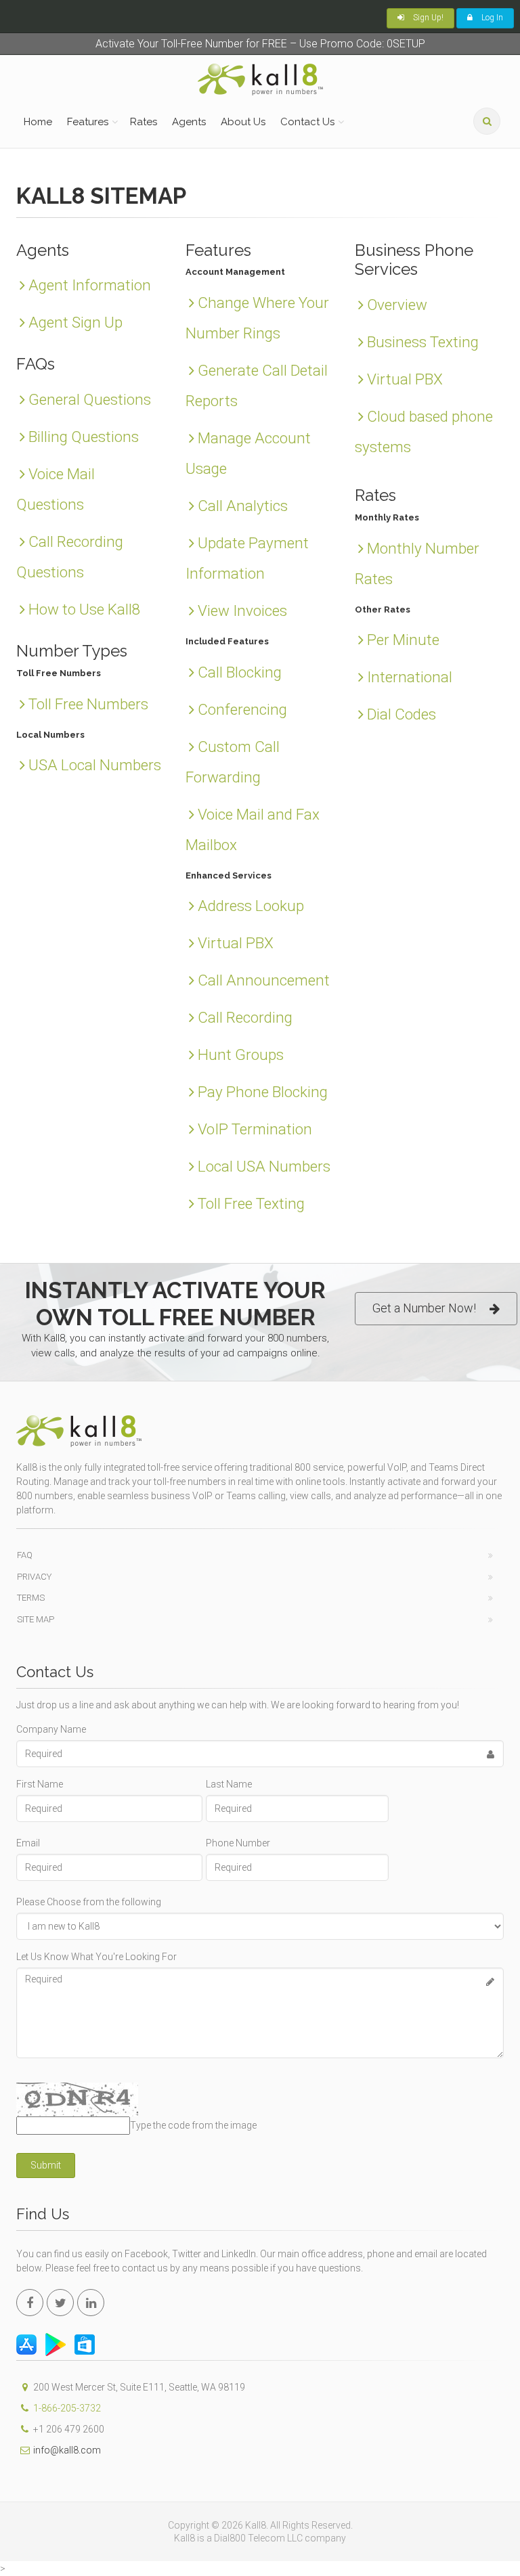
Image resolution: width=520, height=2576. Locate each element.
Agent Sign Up (75, 322)
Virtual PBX (236, 943)
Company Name (51, 1729)
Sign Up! (427, 18)
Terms (31, 1598)
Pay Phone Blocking (263, 1092)
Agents (189, 122)
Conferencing (242, 709)
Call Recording (245, 1017)
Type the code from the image (193, 2125)
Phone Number (238, 1843)
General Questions (90, 399)
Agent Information (90, 285)
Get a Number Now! (424, 1308)
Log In (491, 18)
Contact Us (307, 122)
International (410, 677)
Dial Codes (402, 714)
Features (88, 122)
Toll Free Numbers (88, 704)
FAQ (25, 1555)
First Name (40, 1784)
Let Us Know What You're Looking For (96, 1957)
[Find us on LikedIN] (91, 2303)
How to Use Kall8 (84, 609)
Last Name (229, 1784)
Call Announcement (264, 980)
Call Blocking (240, 672)
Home (38, 122)
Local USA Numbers (264, 1166)
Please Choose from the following (89, 1902)
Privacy (34, 1577)
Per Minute (403, 640)
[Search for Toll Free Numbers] (487, 121)
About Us (243, 122)
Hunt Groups (241, 1054)
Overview (397, 305)
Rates (144, 122)
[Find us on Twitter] (60, 2303)
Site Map (36, 1619)
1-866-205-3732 (67, 2408)
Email (28, 1843)
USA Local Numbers (95, 765)
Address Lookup (251, 906)
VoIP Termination (255, 1129)
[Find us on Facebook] (30, 2303)
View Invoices (242, 610)
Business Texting (423, 342)
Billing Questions (84, 437)
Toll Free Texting (251, 1203)
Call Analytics (243, 506)
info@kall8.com (67, 2450)
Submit (46, 2165)
